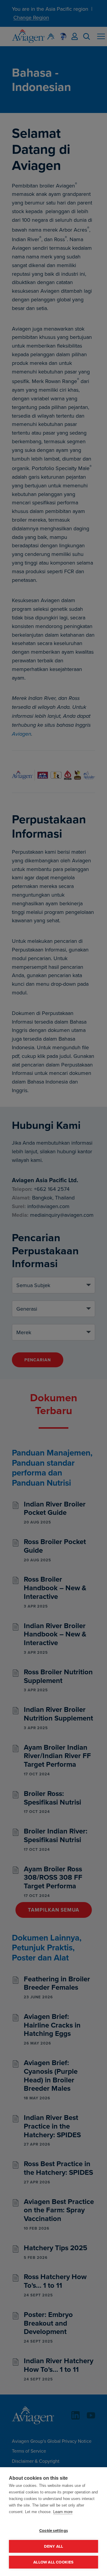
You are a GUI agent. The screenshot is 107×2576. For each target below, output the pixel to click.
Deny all (54, 2546)
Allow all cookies (53, 2562)
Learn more (63, 2512)
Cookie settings (53, 2530)
